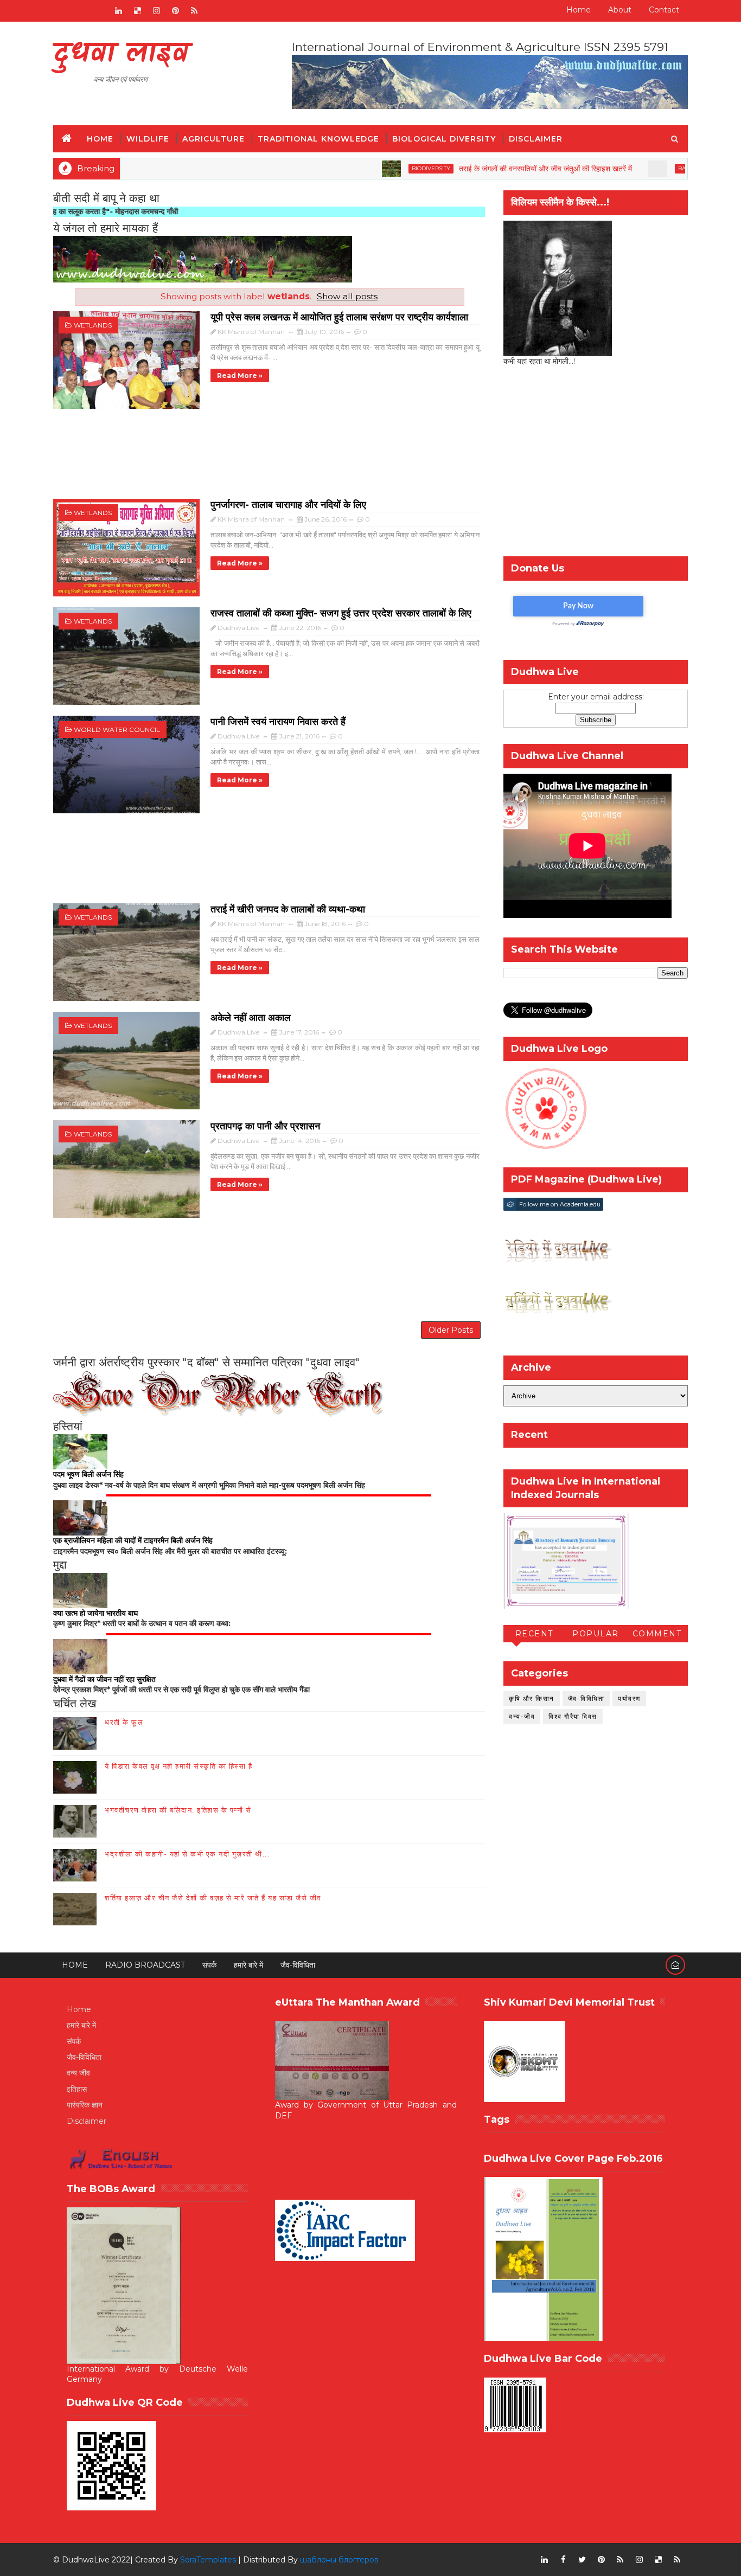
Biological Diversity (444, 139)
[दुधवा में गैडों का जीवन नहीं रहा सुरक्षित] (80, 1656)
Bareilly (627, 168)
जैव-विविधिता (586, 1698)
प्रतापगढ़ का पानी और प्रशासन (265, 1126)
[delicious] (137, 11)
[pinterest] (175, 11)
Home (579, 10)
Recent (534, 1634)
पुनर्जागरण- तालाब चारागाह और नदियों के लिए (288, 505)
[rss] (194, 11)
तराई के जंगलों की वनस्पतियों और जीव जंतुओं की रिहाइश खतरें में (481, 169)
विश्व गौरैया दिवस (573, 1716)
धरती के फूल (124, 1722)
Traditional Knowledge (318, 139)
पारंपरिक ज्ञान (85, 2105)
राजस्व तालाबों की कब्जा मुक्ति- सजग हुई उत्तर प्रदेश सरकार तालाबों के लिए (341, 613)
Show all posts (347, 296)
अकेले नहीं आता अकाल (251, 1018)
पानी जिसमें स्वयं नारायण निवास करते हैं (278, 722)
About (620, 10)
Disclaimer (536, 139)
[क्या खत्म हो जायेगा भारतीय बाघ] (80, 1590)
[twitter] (582, 2560)
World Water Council (117, 730)
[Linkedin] (80, 11)
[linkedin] (118, 11)
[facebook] (563, 2560)
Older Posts (451, 1330)
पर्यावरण (629, 1698)
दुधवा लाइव (121, 54)
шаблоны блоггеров (339, 2560)
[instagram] (156, 11)
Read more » (240, 375)
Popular (596, 1634)
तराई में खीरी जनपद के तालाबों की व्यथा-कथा (288, 909)
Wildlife (148, 139)
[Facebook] (61, 11)
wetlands (93, 325)
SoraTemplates (208, 2560)
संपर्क (209, 1965)
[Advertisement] (269, 459)
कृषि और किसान (532, 1698)
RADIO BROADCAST (145, 1965)
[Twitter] (99, 11)
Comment (657, 1634)
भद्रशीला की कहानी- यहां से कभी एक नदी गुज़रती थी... (187, 1854)
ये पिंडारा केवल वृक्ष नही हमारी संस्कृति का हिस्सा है (178, 1766)
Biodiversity (367, 168)
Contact (664, 10)
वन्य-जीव (522, 1716)
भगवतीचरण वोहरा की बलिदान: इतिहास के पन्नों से (178, 1810)
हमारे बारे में (248, 1965)
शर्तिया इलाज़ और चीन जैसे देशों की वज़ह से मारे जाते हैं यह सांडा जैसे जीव (213, 1898)
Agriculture (213, 139)
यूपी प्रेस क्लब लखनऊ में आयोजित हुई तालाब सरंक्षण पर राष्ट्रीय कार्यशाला (339, 317)
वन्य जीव (78, 2073)
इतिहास (77, 2089)
